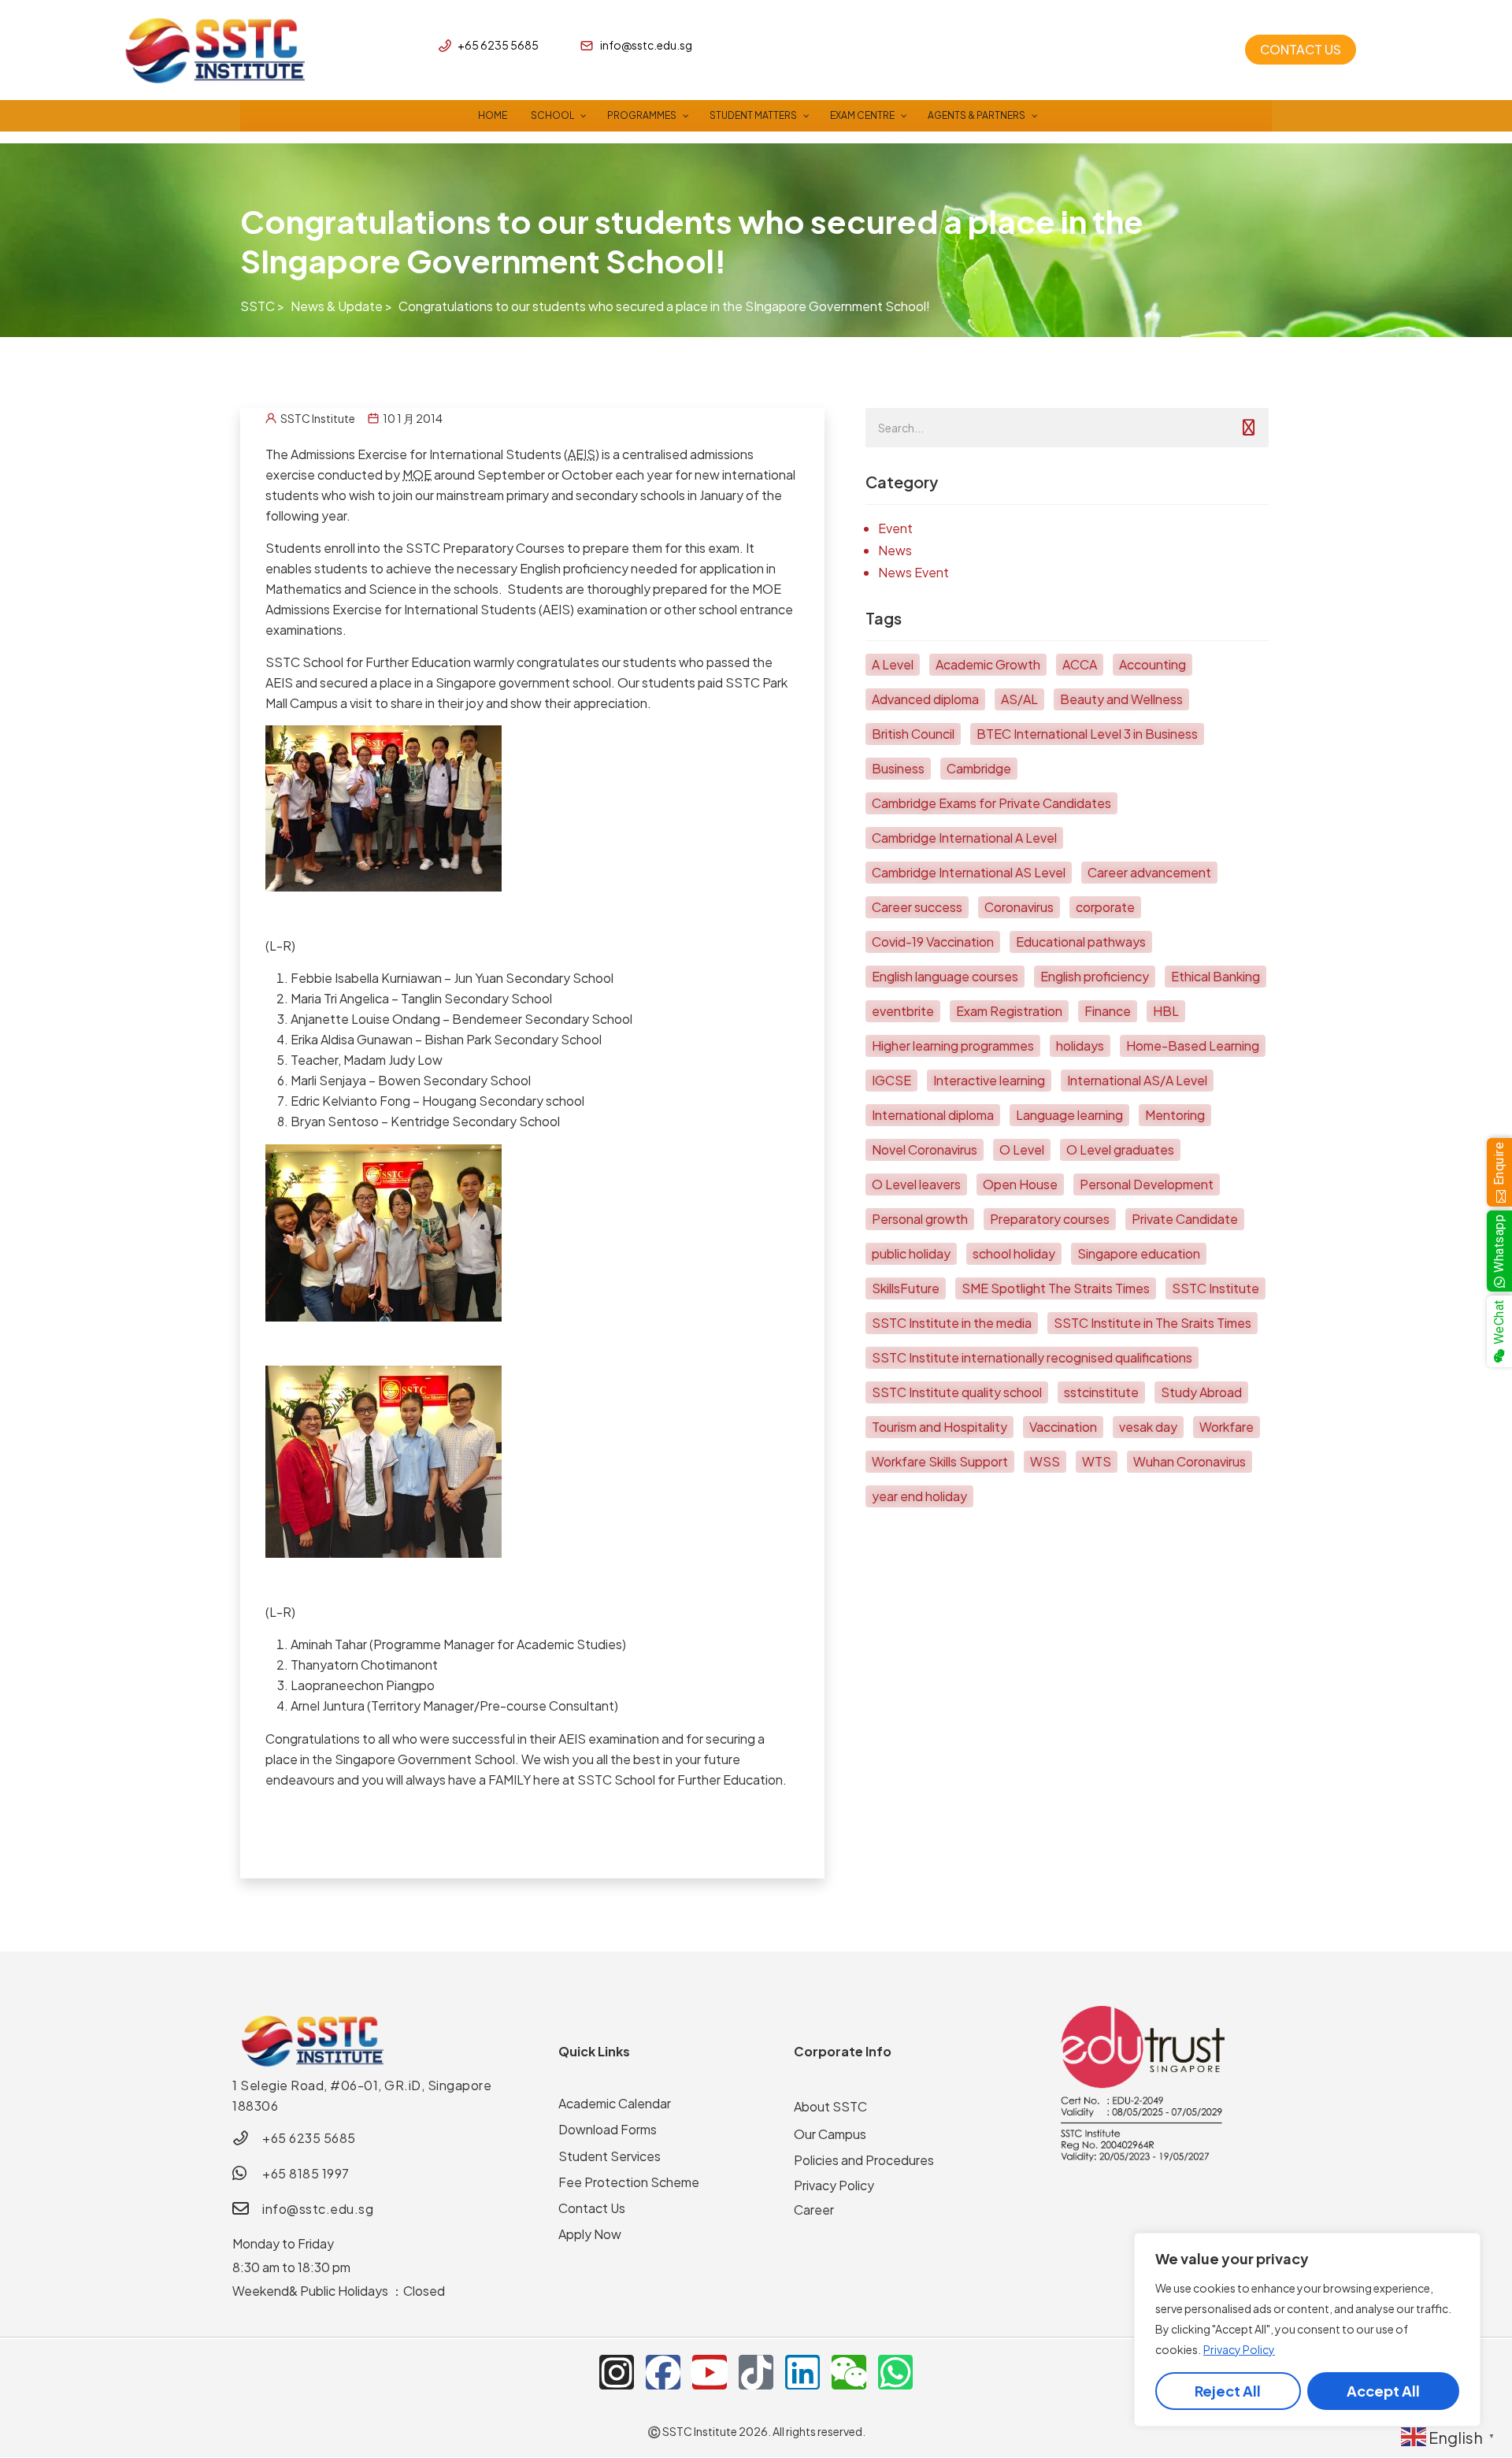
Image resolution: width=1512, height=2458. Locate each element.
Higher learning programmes (953, 1045)
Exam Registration (1009, 1011)
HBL (1166, 1011)
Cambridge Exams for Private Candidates (991, 803)
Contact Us (592, 2208)
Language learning (1069, 1115)
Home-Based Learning (1193, 1045)
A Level (893, 664)
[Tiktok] (756, 2372)
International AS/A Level (1137, 1080)
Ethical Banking (1216, 976)
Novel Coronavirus (925, 1149)
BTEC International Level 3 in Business (1087, 734)
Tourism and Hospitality (939, 1427)
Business (898, 768)
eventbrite (903, 1011)
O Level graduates (1120, 1149)
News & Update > (341, 306)
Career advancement (1149, 872)
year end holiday (919, 1496)
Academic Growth (988, 664)
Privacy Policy (1239, 2349)
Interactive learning (989, 1080)
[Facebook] (663, 2372)
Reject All (1228, 2391)
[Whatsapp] (895, 2372)
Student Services (610, 2156)
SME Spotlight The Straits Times (1056, 1288)
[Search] (1249, 428)
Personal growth (920, 1219)
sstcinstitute (1101, 1392)
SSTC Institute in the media (952, 1323)
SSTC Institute (1216, 1288)
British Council (913, 734)
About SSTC (830, 2106)
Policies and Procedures (864, 2160)
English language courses (945, 976)
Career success (917, 907)
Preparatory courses (1050, 1219)
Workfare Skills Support (940, 1461)
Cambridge (979, 768)
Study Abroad (1201, 1392)
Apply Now (590, 2234)
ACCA (1080, 664)
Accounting (1153, 664)
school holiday (1014, 1253)
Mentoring (1175, 1115)
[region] (1307, 2330)
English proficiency (1095, 976)
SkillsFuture (906, 1288)
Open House (1020, 1184)
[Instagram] (617, 2372)
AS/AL (1019, 699)
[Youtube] (710, 2372)
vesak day (1148, 1427)
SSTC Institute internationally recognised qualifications (1032, 1357)
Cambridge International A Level (964, 838)
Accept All (1383, 2391)
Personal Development (1147, 1184)
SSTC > (262, 306)
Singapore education (1139, 1253)
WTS (1097, 1461)
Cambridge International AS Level (969, 872)
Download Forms (608, 2129)
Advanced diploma (925, 699)
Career (814, 2210)
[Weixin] (849, 2372)
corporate (1105, 907)
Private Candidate (1185, 1219)
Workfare (1227, 1427)
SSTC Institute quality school (957, 1392)
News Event (913, 572)
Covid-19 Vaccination (933, 942)
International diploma (933, 1115)
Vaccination (1063, 1427)
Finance (1108, 1011)
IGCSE (891, 1080)
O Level (1022, 1149)
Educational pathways (1081, 942)
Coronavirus (1019, 907)
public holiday (911, 1253)
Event (895, 528)
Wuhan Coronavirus (1190, 1461)
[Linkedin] (802, 2372)
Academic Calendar (615, 2103)
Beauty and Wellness (1121, 699)
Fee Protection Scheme (629, 2182)
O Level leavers (916, 1184)
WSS (1045, 1461)
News (895, 550)
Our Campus (830, 2134)
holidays (1080, 1045)
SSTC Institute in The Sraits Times (1153, 1323)
